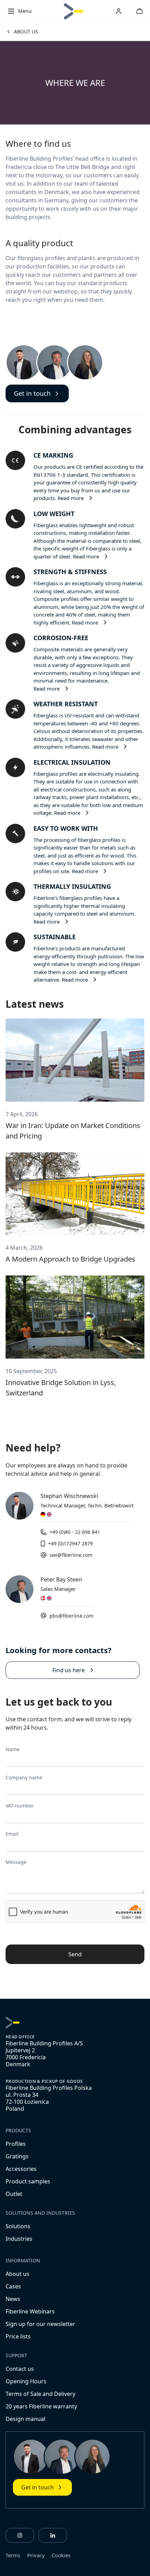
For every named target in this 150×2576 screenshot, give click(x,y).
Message (16, 1862)
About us (17, 2274)
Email (12, 1834)
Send (75, 1954)
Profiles (16, 2144)
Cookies (61, 2555)
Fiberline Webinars (30, 2311)
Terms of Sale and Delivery (40, 2394)
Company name (24, 1777)
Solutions (18, 2226)
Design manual (25, 2419)
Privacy (36, 2555)
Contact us (20, 2369)
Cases (13, 2286)
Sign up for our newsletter (40, 2324)
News (13, 2299)
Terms (13, 2555)
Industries (19, 2239)
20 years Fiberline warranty (41, 2406)
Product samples (28, 2181)
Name (13, 1749)
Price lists (18, 2336)
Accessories (21, 2169)
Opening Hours (26, 2381)
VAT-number (20, 1806)
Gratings (17, 2156)
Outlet (14, 2194)
